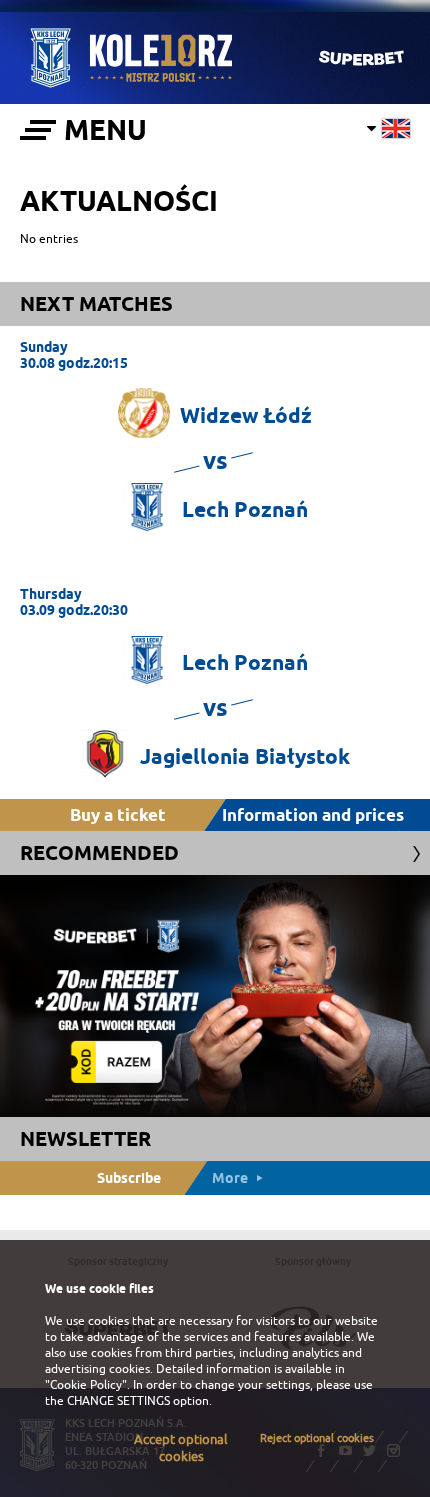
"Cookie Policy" (86, 1385)
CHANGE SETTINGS (118, 1401)
